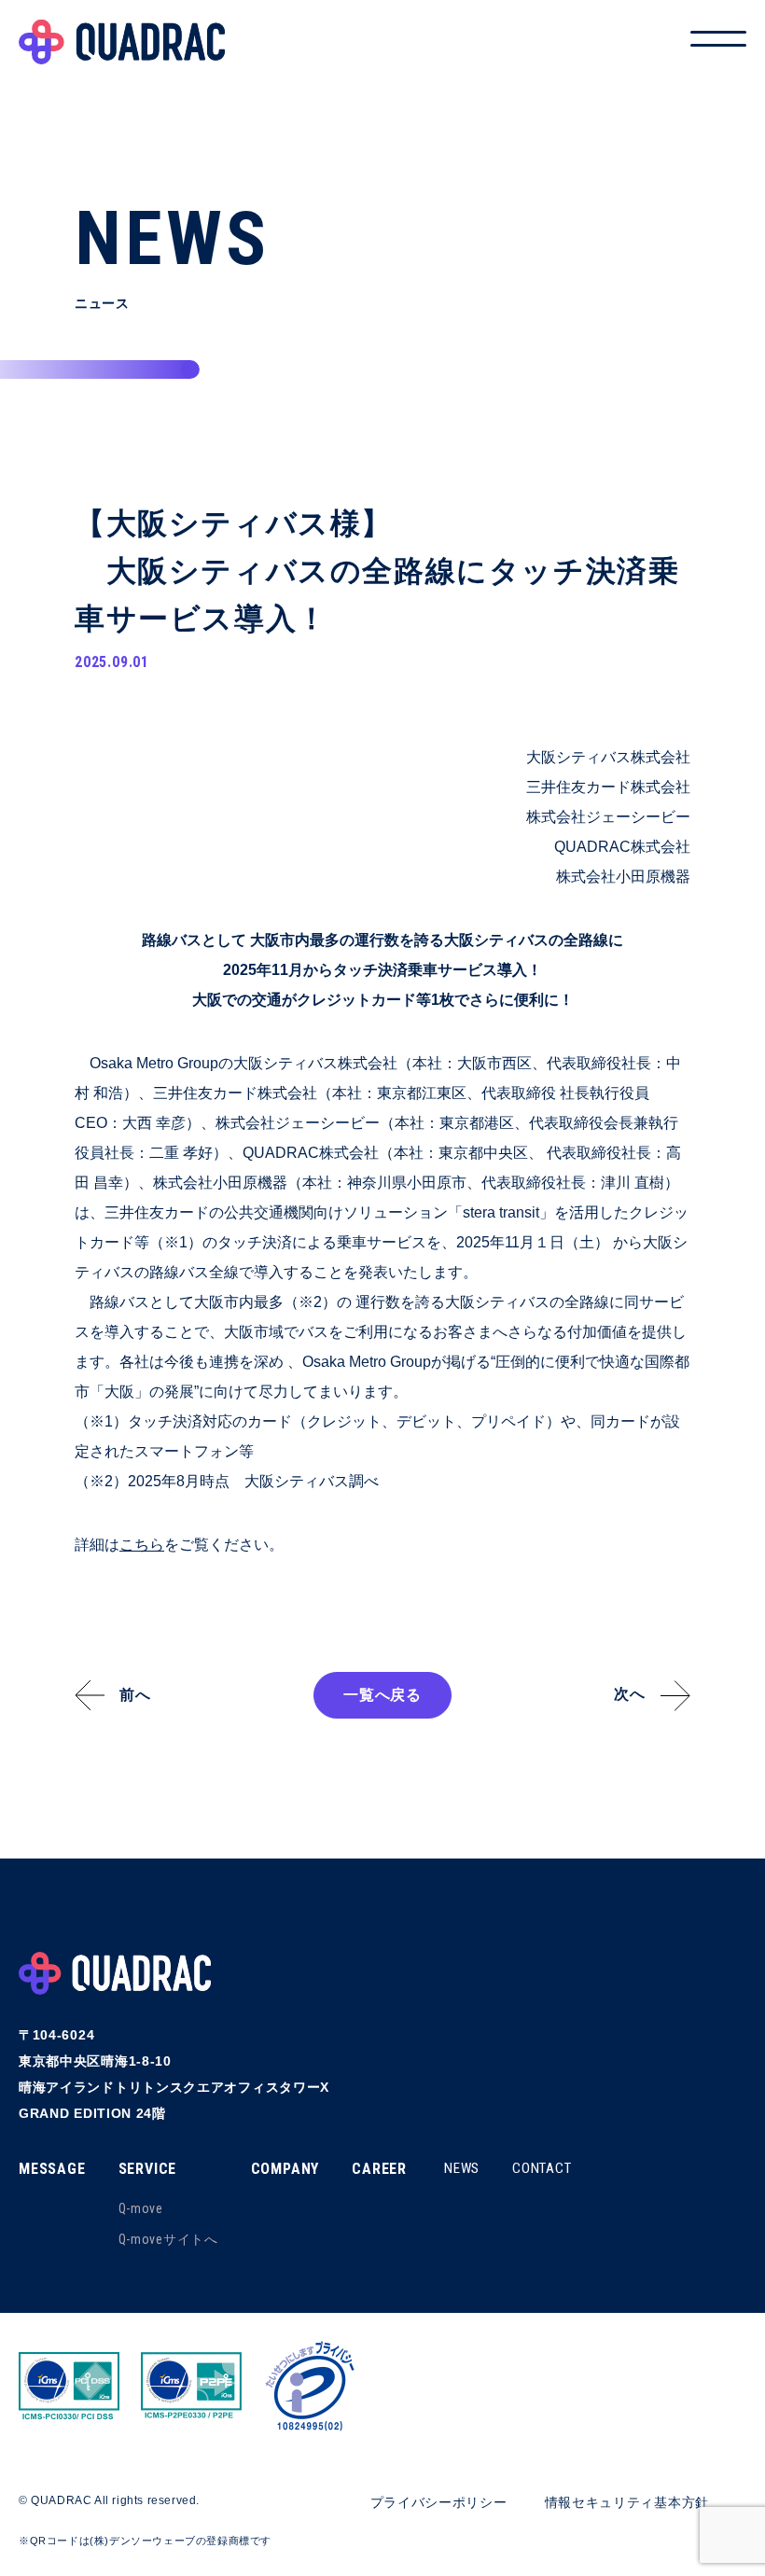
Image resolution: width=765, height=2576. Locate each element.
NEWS (462, 2168)
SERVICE (148, 2169)
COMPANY (285, 2169)
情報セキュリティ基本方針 (627, 2502)
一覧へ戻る (382, 1695)
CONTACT (542, 2168)
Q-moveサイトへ (168, 2239)
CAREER (379, 2169)
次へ (630, 1694)
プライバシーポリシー (439, 2502)
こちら (142, 1545)
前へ (135, 1695)
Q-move (141, 2208)
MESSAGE (52, 2169)
